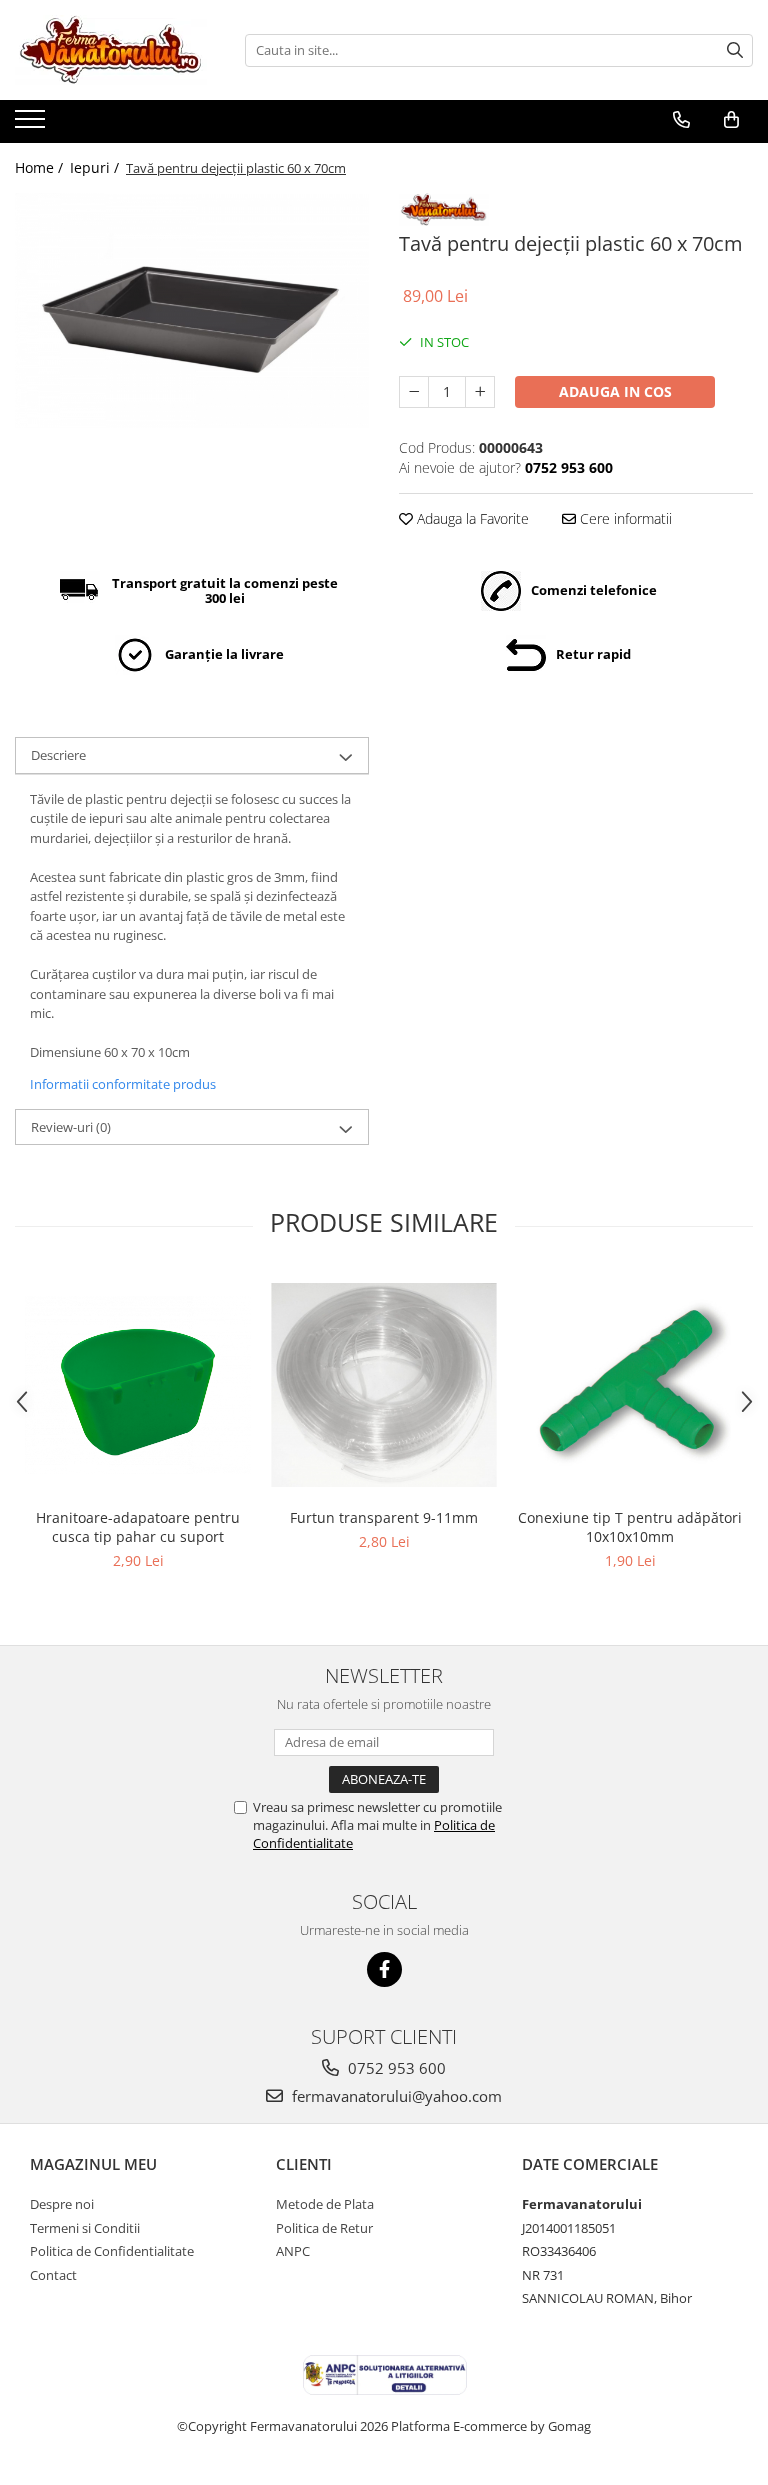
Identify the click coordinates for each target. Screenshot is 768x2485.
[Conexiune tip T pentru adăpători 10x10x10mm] (630, 1385)
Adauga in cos (615, 391)
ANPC (293, 2251)
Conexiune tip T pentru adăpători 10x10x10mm (630, 1527)
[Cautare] (735, 50)
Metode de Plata (325, 2204)
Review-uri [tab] (71, 1127)
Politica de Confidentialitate (112, 2251)
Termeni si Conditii (85, 2228)
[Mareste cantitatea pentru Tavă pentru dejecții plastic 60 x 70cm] (480, 392)
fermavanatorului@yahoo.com (395, 2096)
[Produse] (32, 125)
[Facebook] (384, 1969)
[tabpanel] (192, 310)
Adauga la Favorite (471, 518)
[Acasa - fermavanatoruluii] (115, 50)
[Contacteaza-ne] (681, 120)
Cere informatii (624, 518)
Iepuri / (96, 167)
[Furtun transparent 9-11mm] (384, 1384)
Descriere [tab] (58, 755)
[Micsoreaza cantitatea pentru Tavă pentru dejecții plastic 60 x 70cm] (414, 392)
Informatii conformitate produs (123, 1084)
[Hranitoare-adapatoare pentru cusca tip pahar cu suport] (138, 1385)
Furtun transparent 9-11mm (384, 1517)
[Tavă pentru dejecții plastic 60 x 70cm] (192, 310)
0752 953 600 (395, 2068)
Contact (53, 2275)
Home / (41, 167)
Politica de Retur (324, 2228)
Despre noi (62, 2204)
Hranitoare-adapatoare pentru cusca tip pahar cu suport (138, 1527)
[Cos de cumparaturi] (731, 120)
